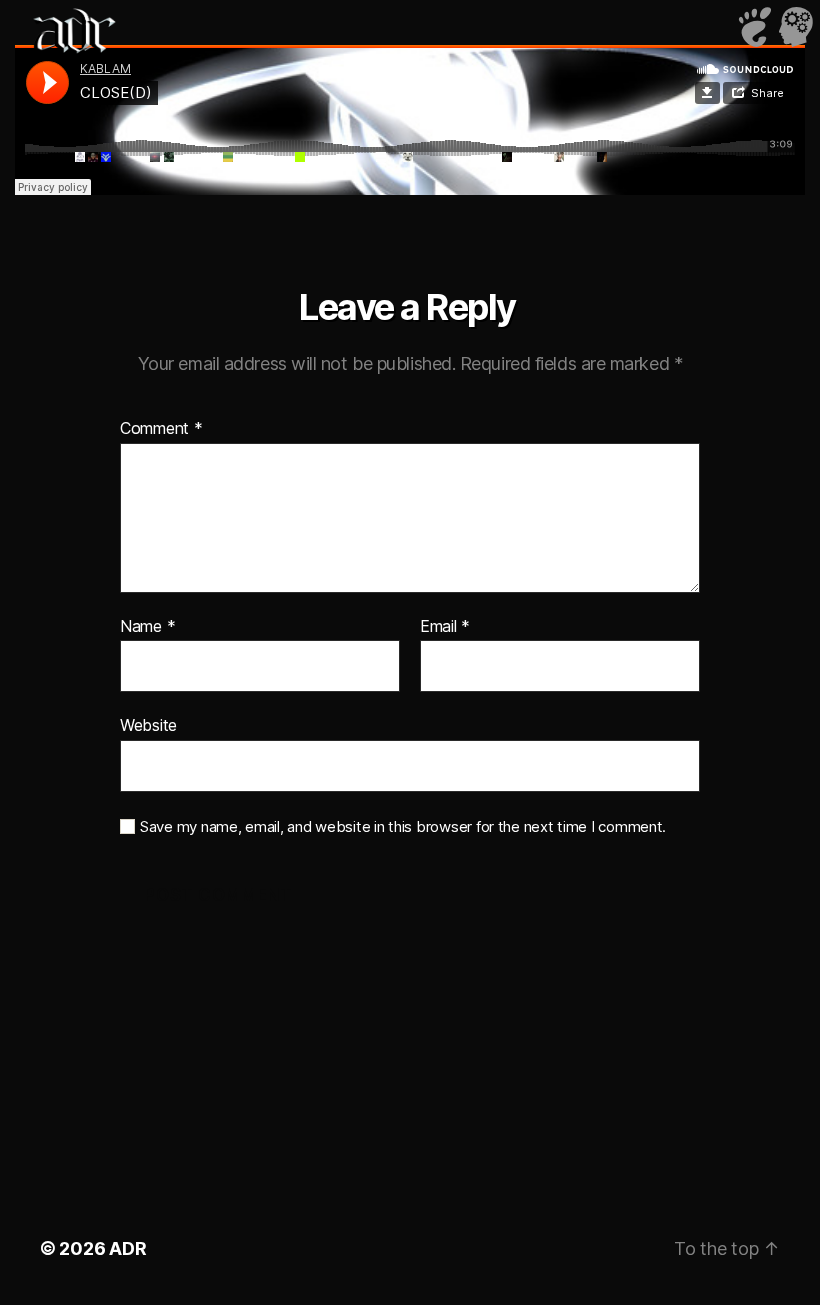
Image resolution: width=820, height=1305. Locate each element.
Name (147, 627)
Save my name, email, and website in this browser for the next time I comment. (403, 827)
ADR (127, 1248)
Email (445, 627)
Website (148, 725)
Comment (161, 429)
